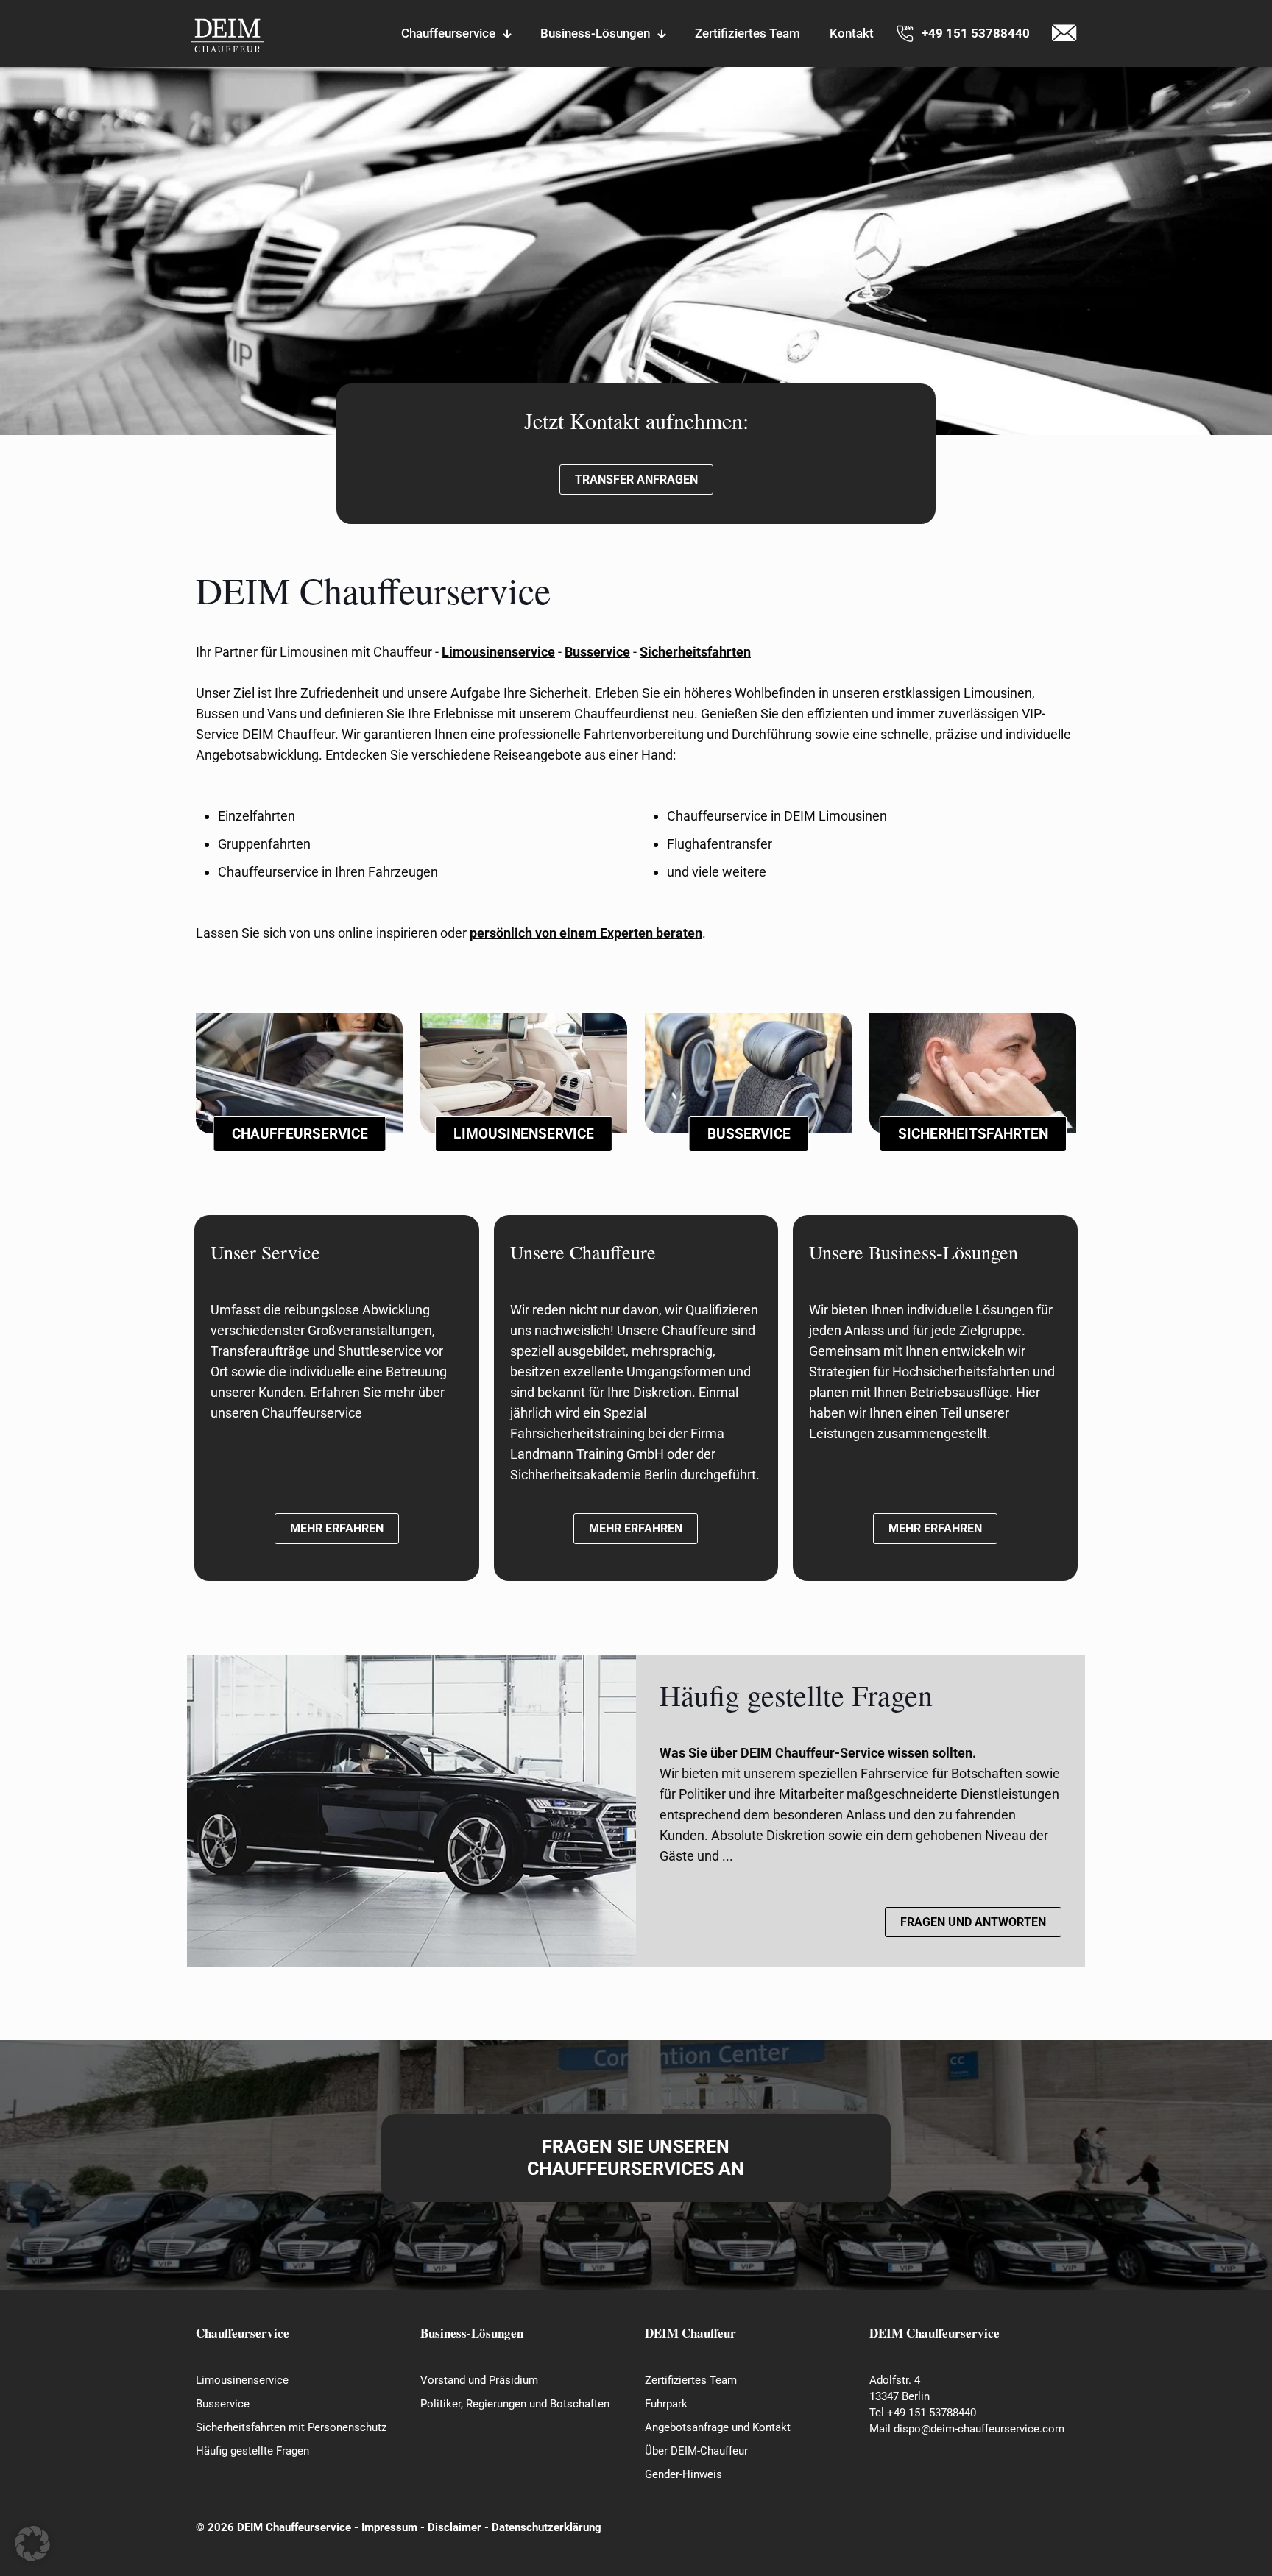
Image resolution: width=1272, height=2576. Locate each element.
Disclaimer (455, 2527)
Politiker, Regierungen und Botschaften (515, 2404)
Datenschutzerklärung (547, 2527)
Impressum (389, 2527)
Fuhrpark (666, 2404)
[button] (32, 2544)
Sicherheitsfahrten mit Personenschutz (291, 2427)
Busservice (223, 2404)
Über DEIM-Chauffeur (696, 2451)
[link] (227, 33)
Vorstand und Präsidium (479, 2380)
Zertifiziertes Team (691, 2380)
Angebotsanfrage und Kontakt (718, 2427)
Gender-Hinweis (683, 2474)
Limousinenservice (242, 2380)
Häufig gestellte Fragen (252, 2451)
